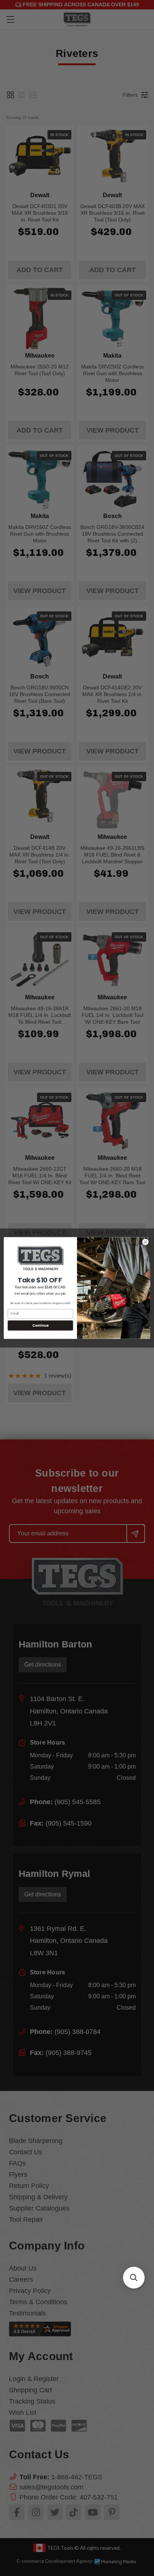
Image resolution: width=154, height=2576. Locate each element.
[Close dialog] (145, 1242)
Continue (40, 1325)
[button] (134, 2278)
